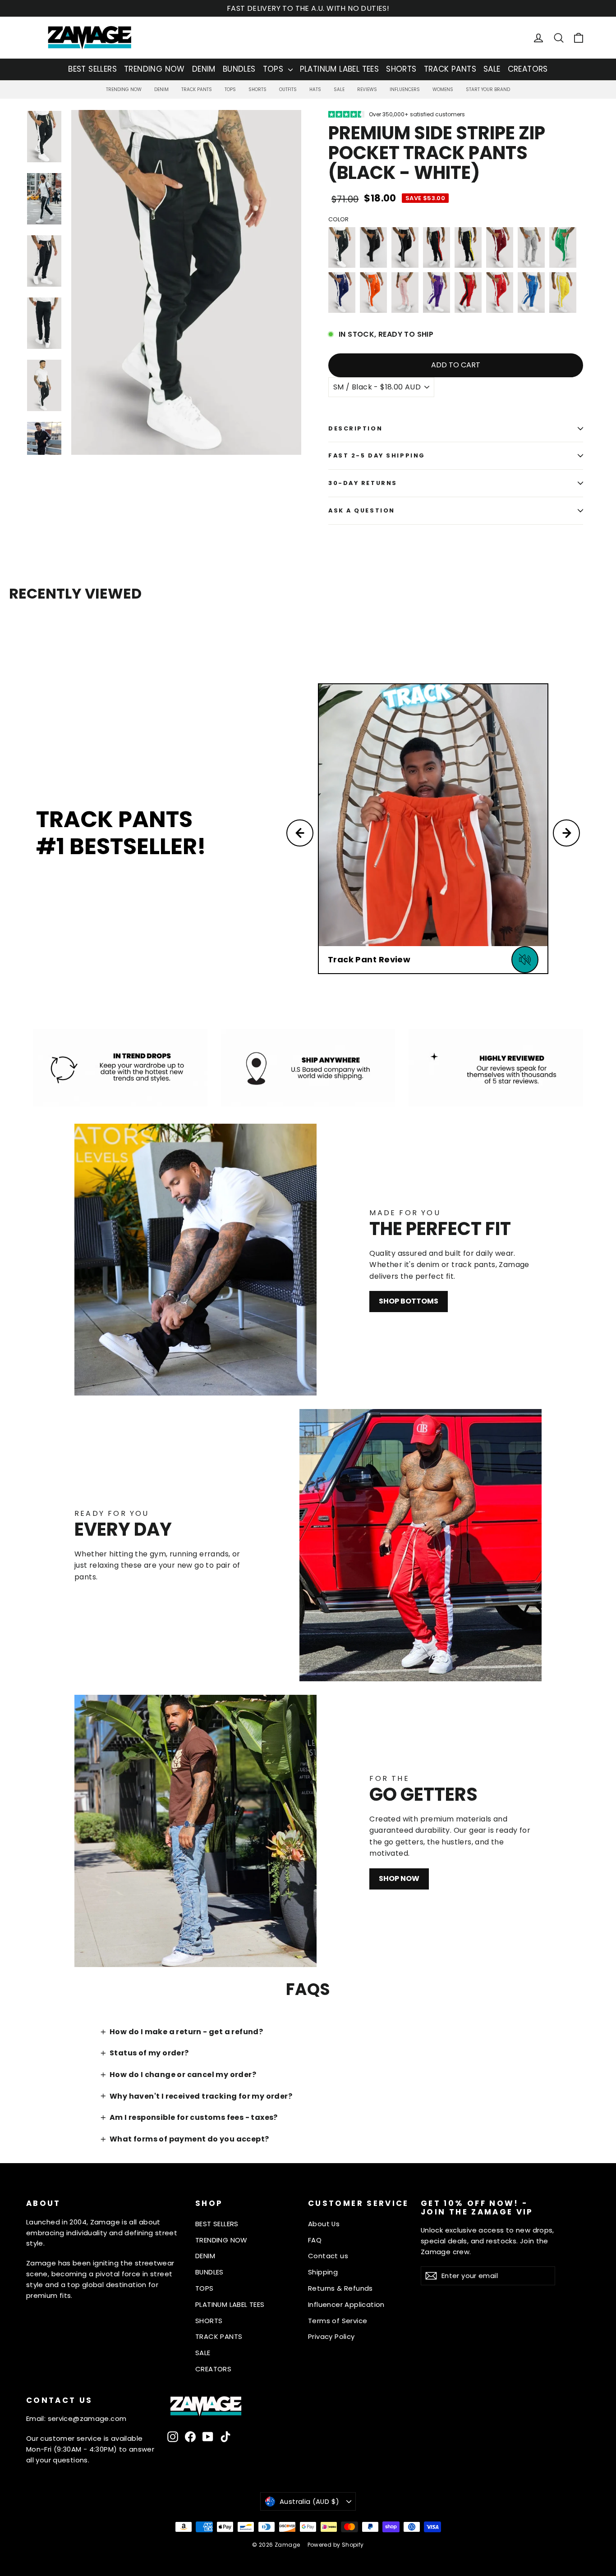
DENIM (204, 69)
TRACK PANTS (450, 69)
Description (355, 428)
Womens (443, 89)
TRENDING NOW (154, 69)
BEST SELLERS (92, 69)
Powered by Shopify (336, 2545)
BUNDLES (239, 69)
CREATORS (528, 69)
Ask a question (362, 510)
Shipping (323, 2272)
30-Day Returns (363, 483)
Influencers (405, 89)
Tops (230, 89)
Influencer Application (346, 2304)
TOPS (274, 69)
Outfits (288, 89)
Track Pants (197, 89)
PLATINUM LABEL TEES (340, 69)
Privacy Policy (331, 2336)
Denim (161, 89)
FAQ (315, 2240)
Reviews (367, 89)
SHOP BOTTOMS (409, 1301)
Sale (339, 89)
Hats (315, 89)
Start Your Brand (488, 89)
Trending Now (124, 89)
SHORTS (401, 69)
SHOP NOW (399, 1878)
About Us (324, 2224)
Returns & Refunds (340, 2288)
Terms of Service (338, 2321)
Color (338, 220)
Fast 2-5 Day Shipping (377, 455)
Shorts (257, 89)
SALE (492, 69)
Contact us (328, 2256)
